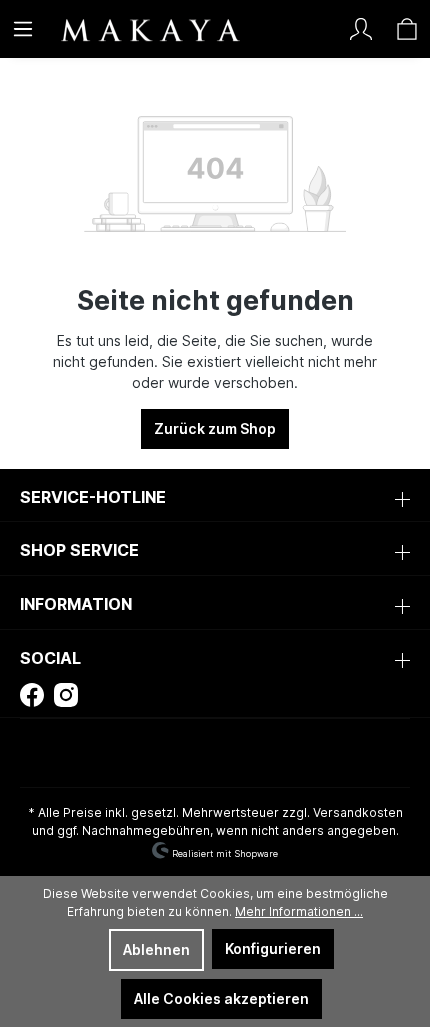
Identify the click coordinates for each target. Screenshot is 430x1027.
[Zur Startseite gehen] (115, 29)
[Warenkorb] (407, 29)
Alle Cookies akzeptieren (221, 998)
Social (50, 658)
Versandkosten (358, 812)
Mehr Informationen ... (299, 911)
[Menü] (23, 29)
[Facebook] (32, 693)
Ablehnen (156, 949)
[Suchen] (315, 29)
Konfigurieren (273, 948)
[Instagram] (66, 693)
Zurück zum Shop (215, 428)
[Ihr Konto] (361, 29)
